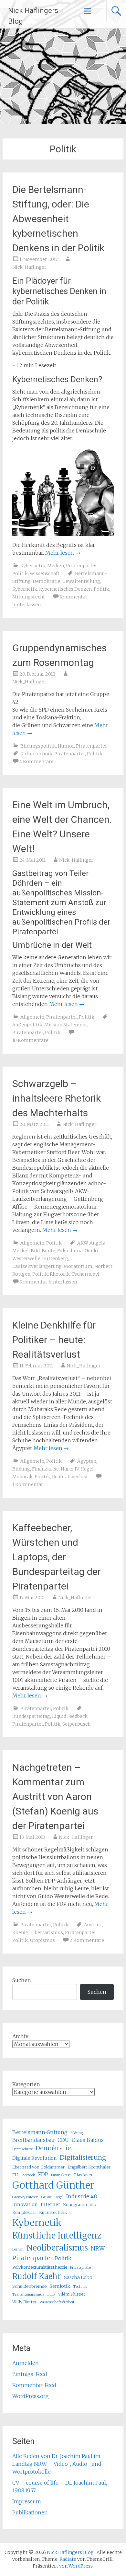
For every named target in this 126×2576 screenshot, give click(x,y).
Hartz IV (70, 1469)
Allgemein (32, 1017)
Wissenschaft (45, 573)
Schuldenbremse (29, 2286)
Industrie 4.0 (82, 2196)
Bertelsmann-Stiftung (40, 2132)
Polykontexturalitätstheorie (40, 2267)
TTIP (51, 2294)
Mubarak (22, 1477)
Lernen (18, 2249)
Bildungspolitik (38, 746)
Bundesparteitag (31, 1716)
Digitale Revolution (35, 2158)
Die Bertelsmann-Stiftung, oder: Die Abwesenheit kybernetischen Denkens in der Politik (58, 219)
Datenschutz (22, 2149)
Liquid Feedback (70, 1716)
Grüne (47, 2197)
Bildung (21, 1469)
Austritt (93, 1925)
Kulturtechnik (36, 754)
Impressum (27, 2501)
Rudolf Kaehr (37, 2276)
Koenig (20, 1932)
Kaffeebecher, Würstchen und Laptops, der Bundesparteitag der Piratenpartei (57, 1557)
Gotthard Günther (53, 2185)
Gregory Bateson (25, 2197)
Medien (56, 566)
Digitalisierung (83, 2157)
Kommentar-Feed (34, 2385)
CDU (63, 2140)
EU (15, 2175)
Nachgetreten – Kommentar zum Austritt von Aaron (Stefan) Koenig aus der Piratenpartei (55, 1796)
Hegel (87, 1469)
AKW (82, 1243)
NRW (98, 2249)
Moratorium (78, 1266)
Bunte (48, 1251)
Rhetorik (60, 1274)
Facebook (28, 2175)
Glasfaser (83, 2175)
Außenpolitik (27, 1025)
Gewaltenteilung (81, 581)
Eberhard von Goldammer (38, 2167)
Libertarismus (47, 1932)
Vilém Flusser (72, 2294)
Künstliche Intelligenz (57, 2236)
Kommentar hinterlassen (48, 1282)
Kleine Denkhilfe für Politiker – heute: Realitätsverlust (54, 1340)
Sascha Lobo (78, 2277)
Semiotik (60, 2286)
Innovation (25, 2204)
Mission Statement (66, 1025)
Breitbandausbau (33, 2140)
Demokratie (47, 581)
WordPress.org (31, 2396)
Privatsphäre (80, 2268)
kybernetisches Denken (65, 589)
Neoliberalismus (57, 2248)
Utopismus (42, 1940)
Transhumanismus (28, 2294)
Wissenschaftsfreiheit (57, 2302)
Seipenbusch (76, 1724)
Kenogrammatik (80, 2204)
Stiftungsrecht (29, 597)
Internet (50, 2204)
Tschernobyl (86, 1274)
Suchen (22, 1980)
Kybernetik (33, 566)
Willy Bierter (25, 2302)
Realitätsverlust (70, 1477)
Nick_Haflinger (29, 267)
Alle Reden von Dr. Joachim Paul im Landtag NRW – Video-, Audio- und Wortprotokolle (57, 2464)
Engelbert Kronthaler (89, 2167)
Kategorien (26, 2084)
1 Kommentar (28, 1484)
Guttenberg (55, 1258)
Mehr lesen (63, 553)
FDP (43, 2174)
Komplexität (24, 2212)
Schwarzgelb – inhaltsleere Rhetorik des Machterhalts (57, 1098)
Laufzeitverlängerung (37, 1266)
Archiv (20, 2036)
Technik (80, 2287)
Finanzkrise (45, 1469)
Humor (66, 746)
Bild (35, 1251)
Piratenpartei (81, 566)
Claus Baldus (88, 2140)
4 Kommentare (37, 762)
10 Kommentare (30, 1040)
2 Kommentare (87, 1940)
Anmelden (26, 2363)
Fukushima (70, 1251)
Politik (20, 573)
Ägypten (87, 1461)
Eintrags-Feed (30, 2374)
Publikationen (30, 2512)
